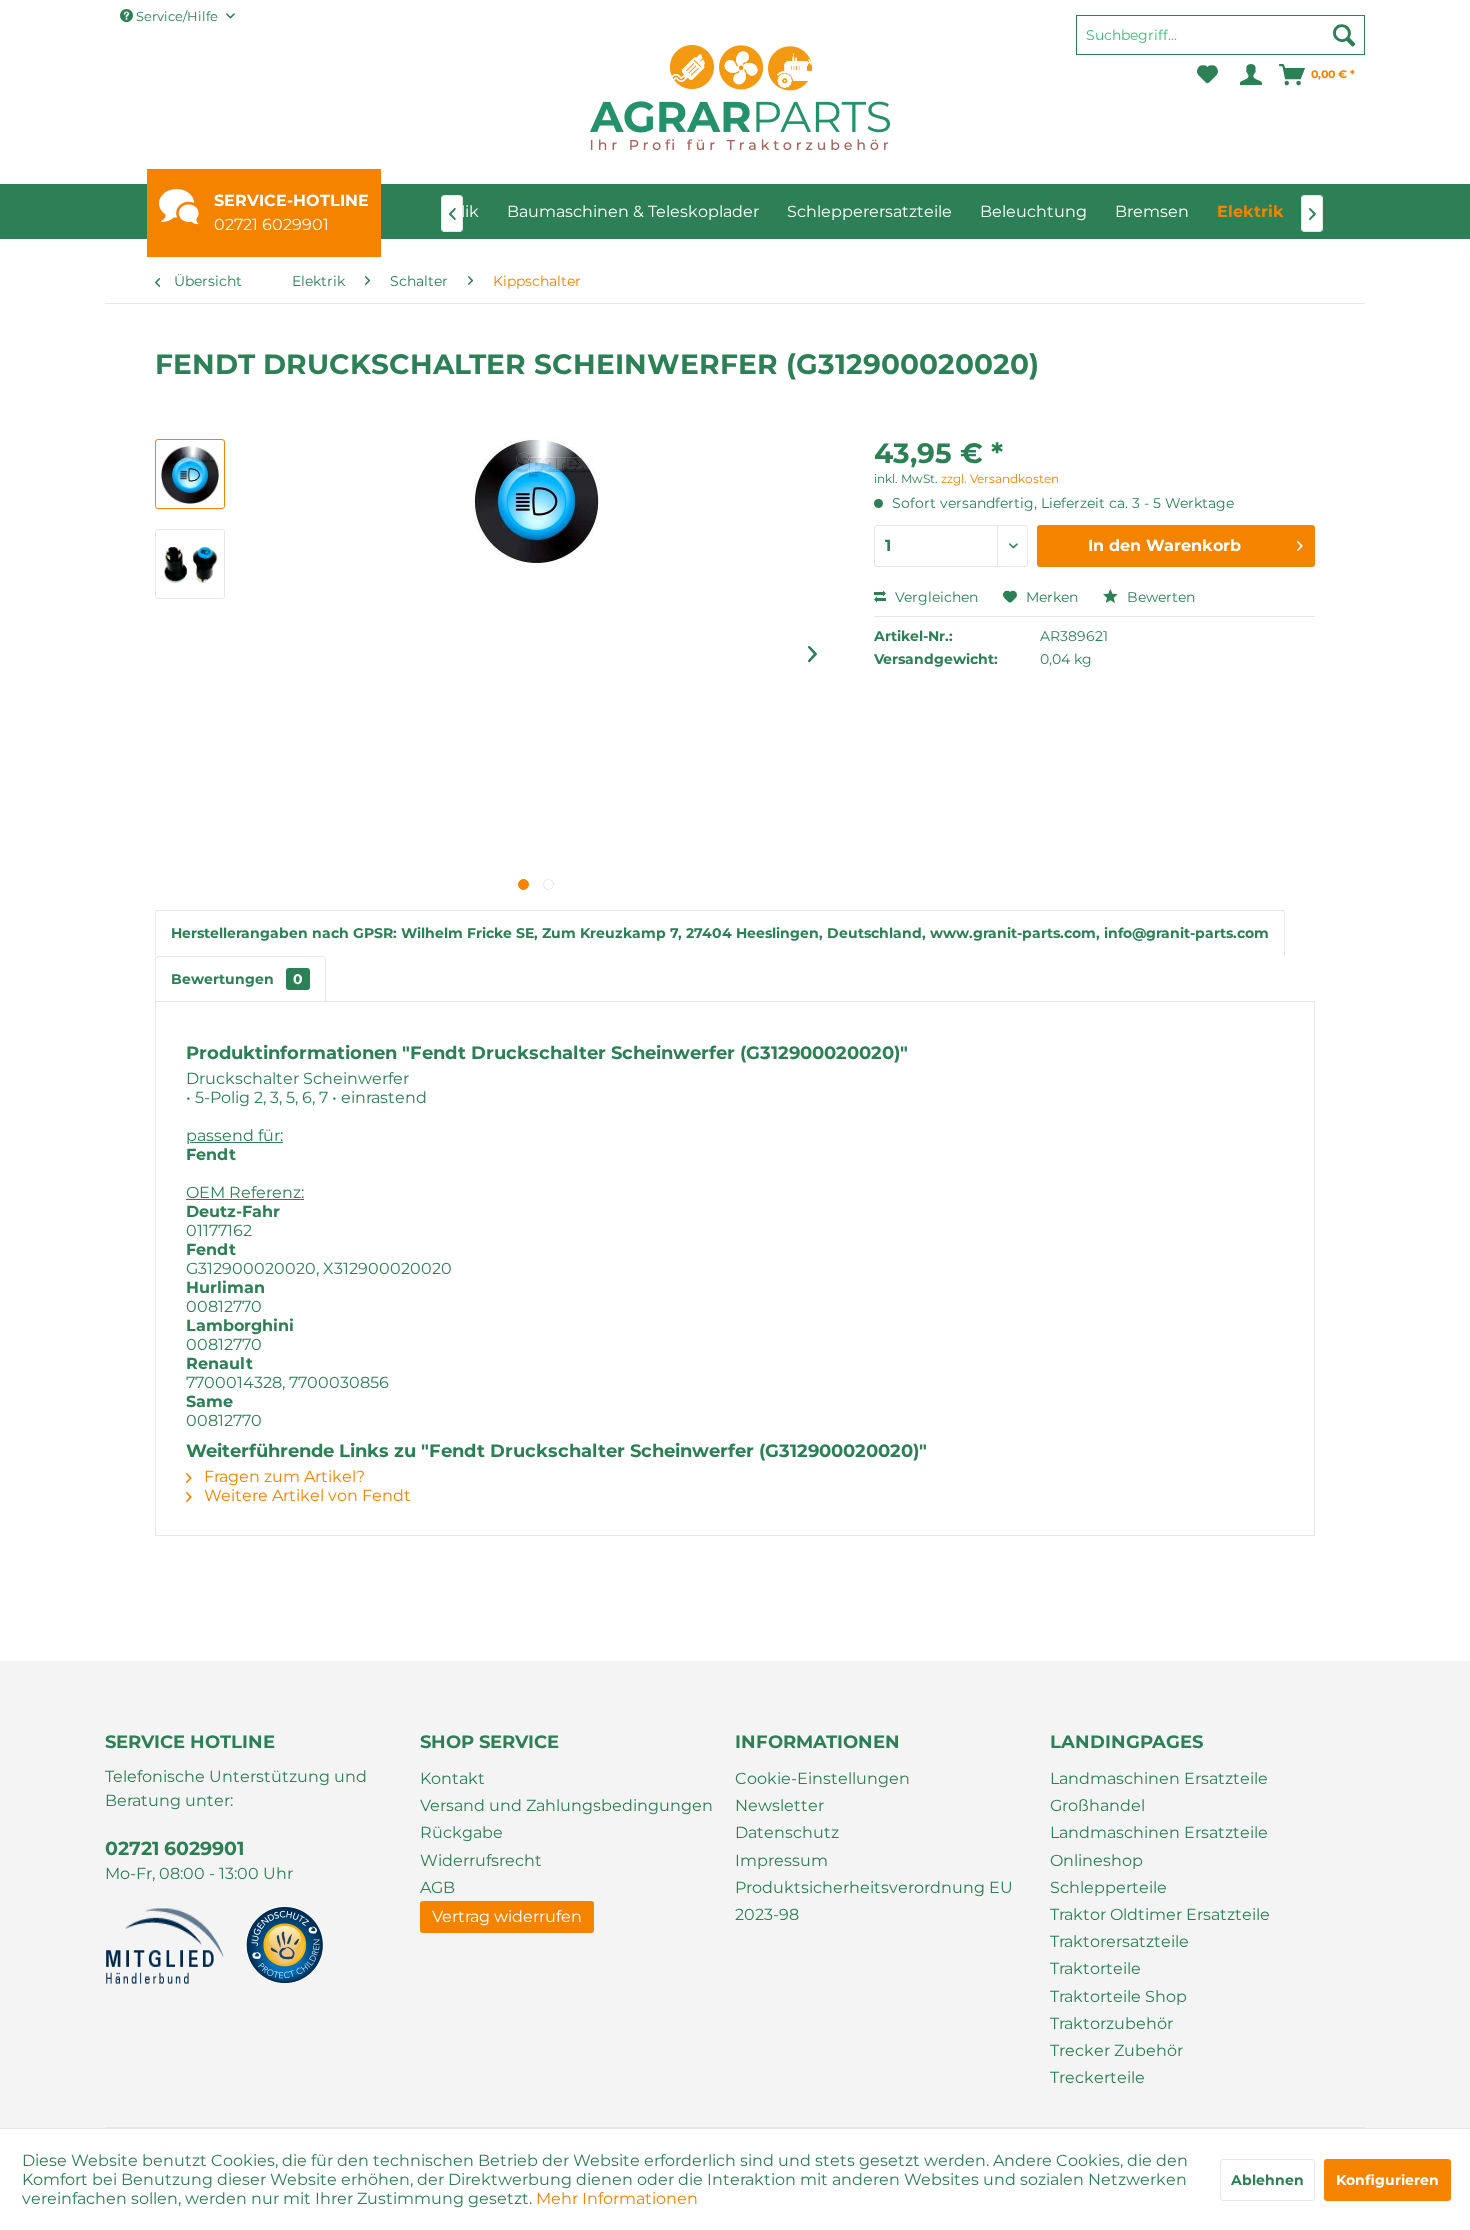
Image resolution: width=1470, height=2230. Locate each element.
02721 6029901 (271, 224)
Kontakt (452, 1778)
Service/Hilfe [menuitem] (177, 16)
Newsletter (779, 1805)
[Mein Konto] (1249, 75)
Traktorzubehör (1111, 2023)
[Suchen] (1344, 35)
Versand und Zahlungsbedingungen (566, 1805)
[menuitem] (1220, 44)
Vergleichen (934, 597)
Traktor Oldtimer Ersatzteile (1160, 1914)
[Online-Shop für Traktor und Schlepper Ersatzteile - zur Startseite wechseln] (740, 97)
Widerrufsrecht (481, 1860)
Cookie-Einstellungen (822, 1778)
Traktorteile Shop (1118, 1996)
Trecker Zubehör (1116, 2050)
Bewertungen (237, 979)
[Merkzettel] (1207, 75)
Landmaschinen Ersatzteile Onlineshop (1159, 1846)
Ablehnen (1267, 2180)
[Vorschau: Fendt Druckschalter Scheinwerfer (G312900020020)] (190, 474)
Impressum (781, 1860)
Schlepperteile (1108, 1887)
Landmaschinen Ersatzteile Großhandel (1159, 1792)
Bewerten (1159, 597)
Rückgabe (461, 1832)
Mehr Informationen (617, 2198)
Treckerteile (1097, 2077)
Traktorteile (1095, 1968)
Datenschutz (787, 1832)
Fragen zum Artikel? (282, 1476)
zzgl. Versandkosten (1000, 478)
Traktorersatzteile (1119, 1941)
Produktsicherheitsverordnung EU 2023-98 (874, 1901)
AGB (437, 1887)
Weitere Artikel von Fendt (305, 1495)
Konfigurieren (1387, 2180)
